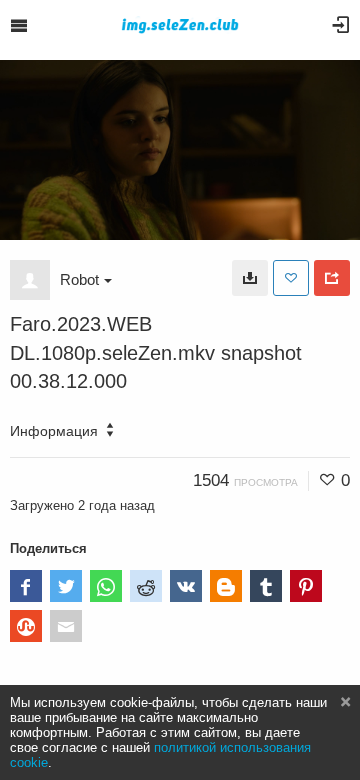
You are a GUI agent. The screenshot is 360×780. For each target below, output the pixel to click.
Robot (79, 279)
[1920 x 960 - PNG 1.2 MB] (250, 278)
